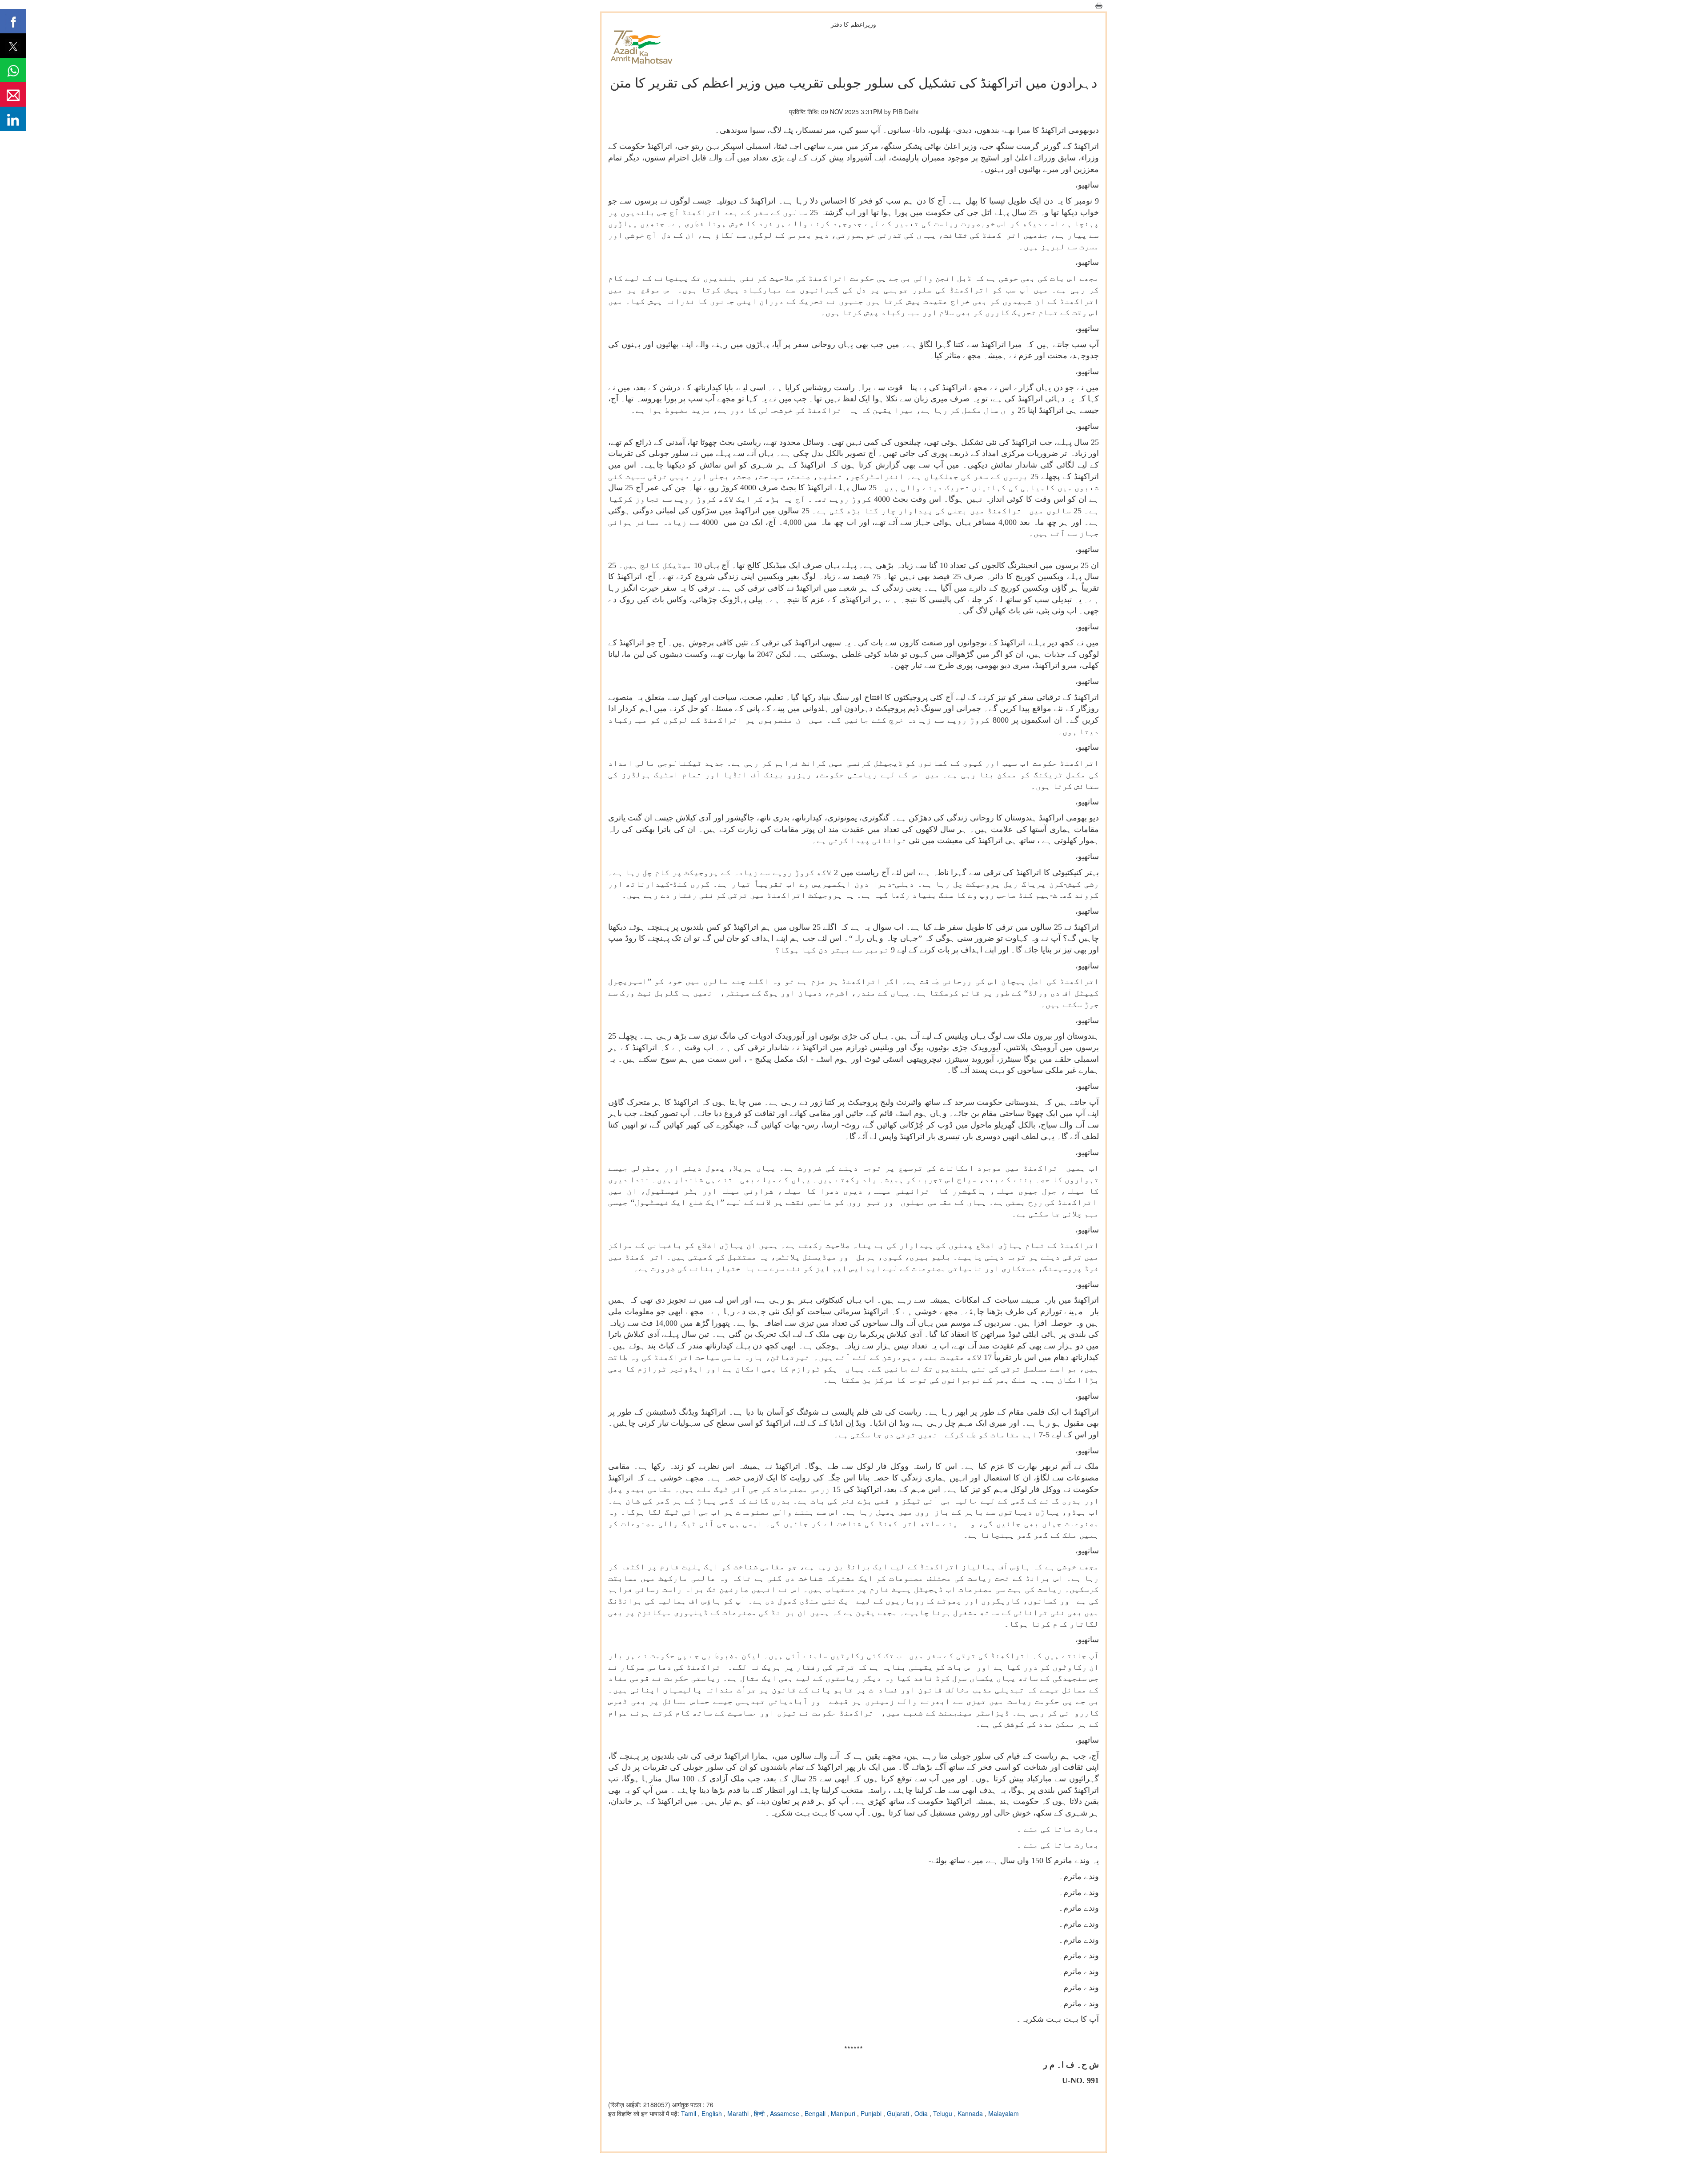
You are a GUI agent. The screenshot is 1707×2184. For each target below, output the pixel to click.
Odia (922, 2113)
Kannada (971, 2113)
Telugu (944, 2113)
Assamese (785, 2113)
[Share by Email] (13, 94)
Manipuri (844, 2113)
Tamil (689, 2113)
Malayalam (1004, 2113)
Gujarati (899, 2113)
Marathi (739, 2113)
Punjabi (872, 2113)
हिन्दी (760, 2113)
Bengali (816, 2113)
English (713, 2113)
